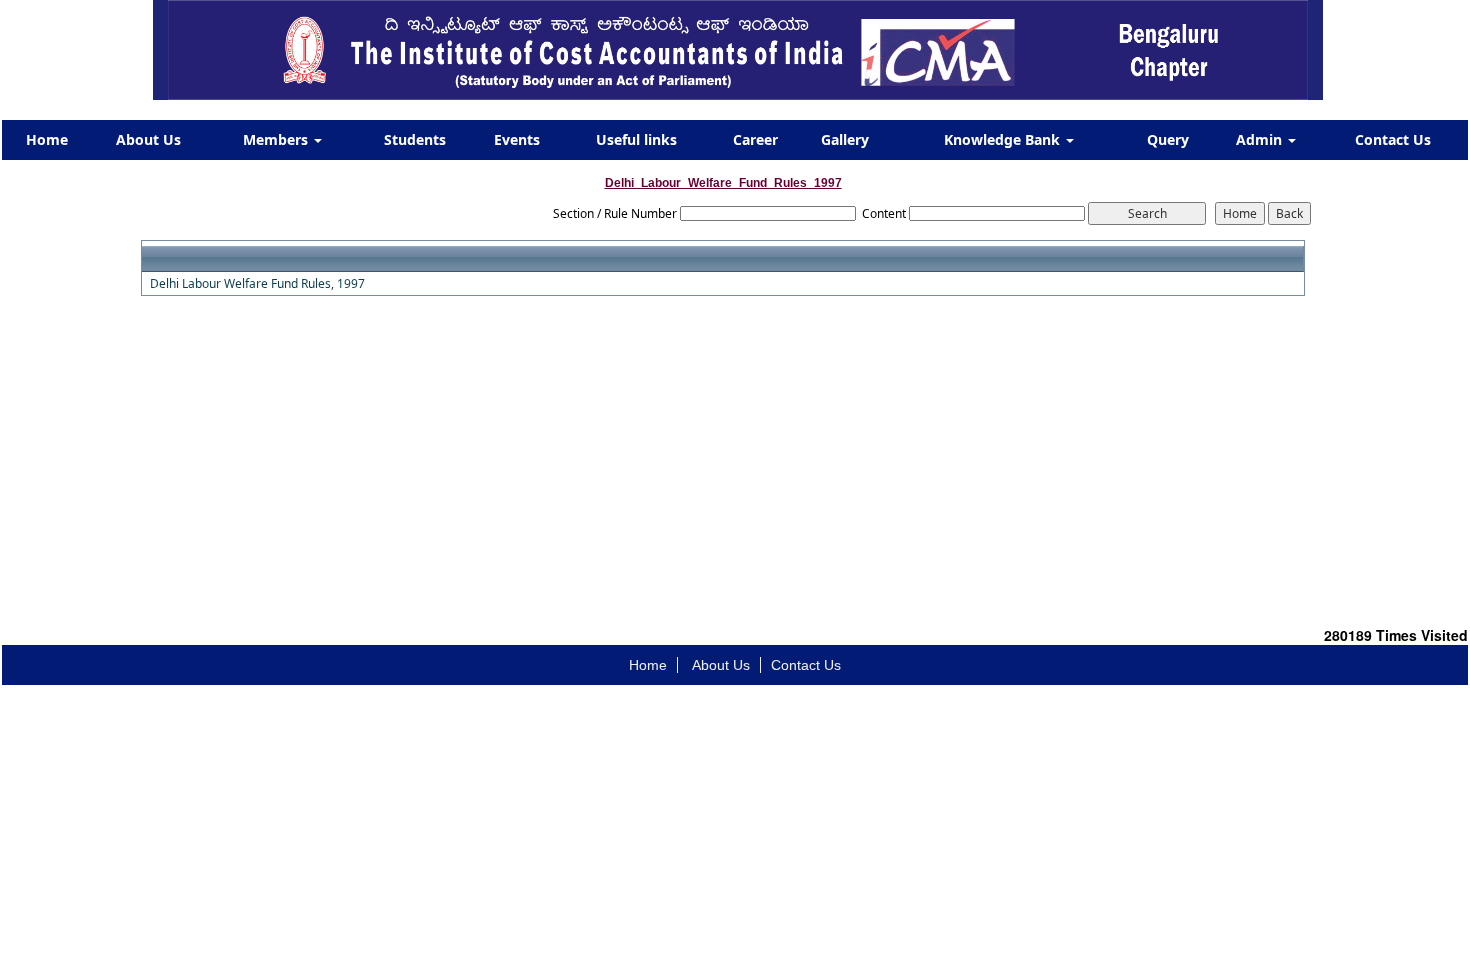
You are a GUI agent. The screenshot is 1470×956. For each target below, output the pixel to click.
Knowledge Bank (1004, 139)
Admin (1261, 139)
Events (517, 139)
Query (1168, 139)
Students (415, 139)
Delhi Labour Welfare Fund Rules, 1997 (257, 284)
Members (277, 139)
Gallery (845, 139)
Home (47, 139)
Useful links (636, 139)
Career (755, 139)
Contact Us (1393, 139)
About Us (148, 139)
